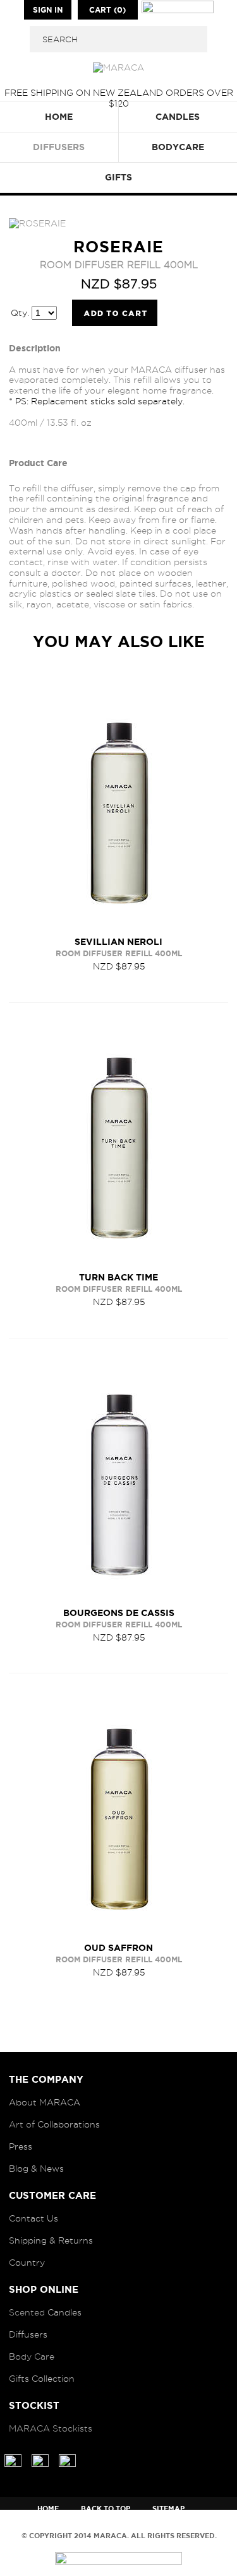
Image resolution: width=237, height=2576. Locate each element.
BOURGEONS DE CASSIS (119, 1613)
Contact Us (33, 2218)
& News (47, 2169)
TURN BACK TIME (118, 1277)
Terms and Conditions (155, 2523)
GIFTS (118, 177)
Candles (64, 2312)
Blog (19, 2169)
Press (21, 2146)
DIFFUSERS (59, 147)
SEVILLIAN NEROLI (118, 942)
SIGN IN (48, 10)
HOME (59, 117)
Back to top (106, 2509)
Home (48, 2509)
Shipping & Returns (51, 2240)
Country (27, 2263)
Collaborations (69, 2124)
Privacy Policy (56, 2523)
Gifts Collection (42, 2379)
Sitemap (168, 2509)
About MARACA (45, 2102)
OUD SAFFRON (118, 1948)
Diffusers (28, 2334)
